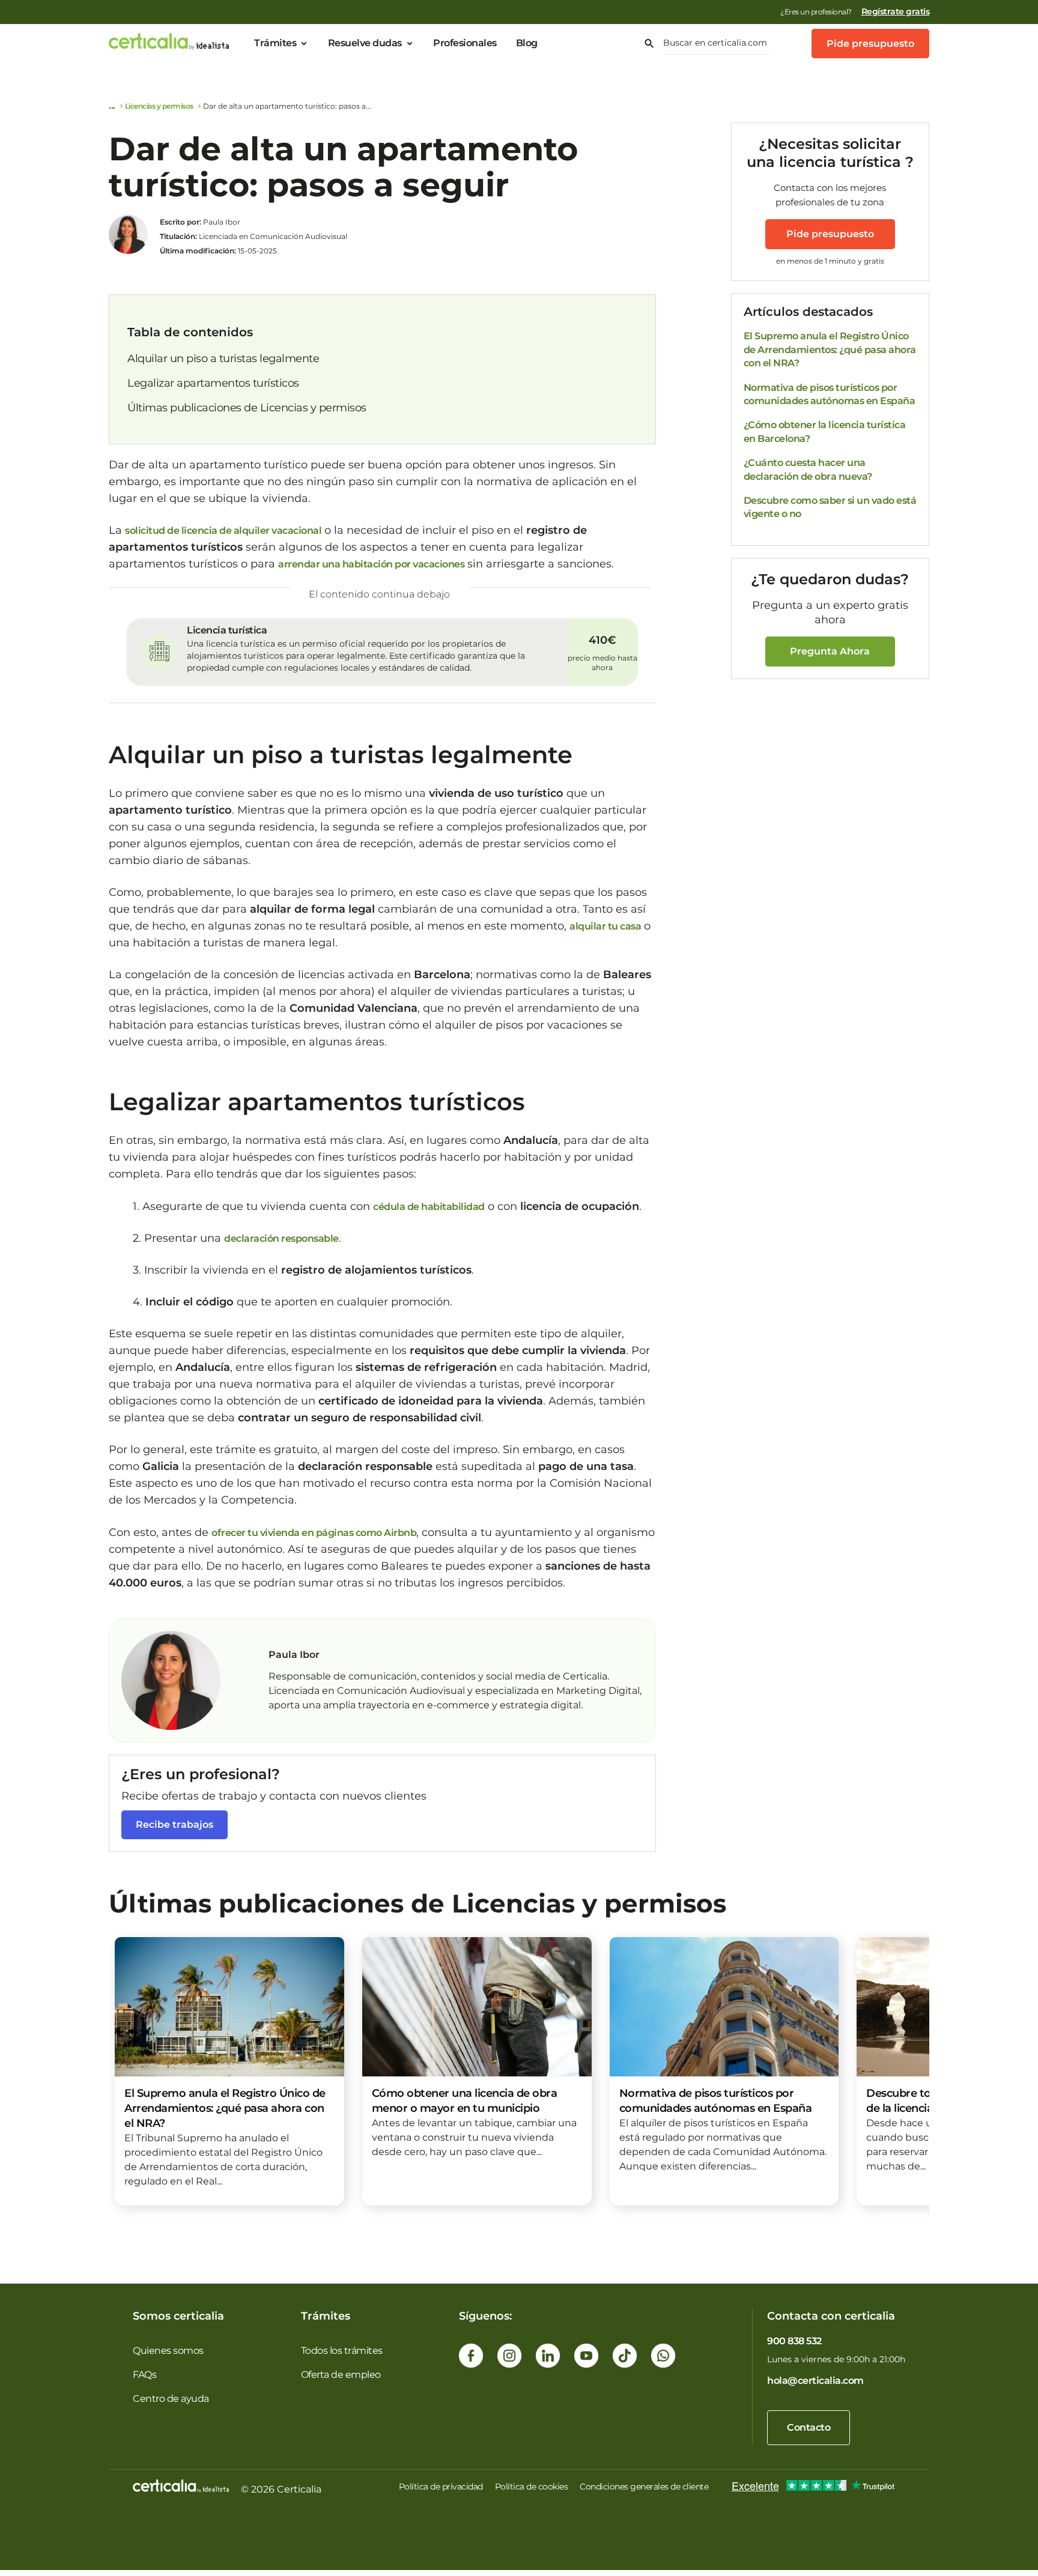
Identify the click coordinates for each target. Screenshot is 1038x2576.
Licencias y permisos (159, 106)
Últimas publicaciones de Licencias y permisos (247, 408)
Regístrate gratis (896, 11)
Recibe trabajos (175, 1825)
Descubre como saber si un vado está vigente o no (830, 507)
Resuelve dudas (365, 43)
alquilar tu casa (605, 926)
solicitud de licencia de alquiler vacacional (223, 531)
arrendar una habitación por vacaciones (371, 564)
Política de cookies (532, 2487)
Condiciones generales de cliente (644, 2487)
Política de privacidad (441, 2487)
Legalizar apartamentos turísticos (213, 383)
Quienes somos (168, 2351)
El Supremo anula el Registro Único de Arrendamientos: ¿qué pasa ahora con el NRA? (830, 349)
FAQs (144, 2375)
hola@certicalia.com (815, 2381)
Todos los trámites (342, 2351)
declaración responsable (281, 1238)
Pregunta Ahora (830, 651)
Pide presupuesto (870, 44)
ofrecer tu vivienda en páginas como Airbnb (314, 1533)
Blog (527, 43)
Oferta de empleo (341, 2375)
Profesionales (465, 43)
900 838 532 (794, 2341)
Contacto (809, 2427)
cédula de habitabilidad (429, 1207)
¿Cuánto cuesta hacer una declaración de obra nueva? (808, 469)
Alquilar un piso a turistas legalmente (223, 358)
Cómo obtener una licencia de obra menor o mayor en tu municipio (465, 2101)
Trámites (275, 43)
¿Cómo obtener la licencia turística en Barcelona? (825, 431)
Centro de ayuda (171, 2399)
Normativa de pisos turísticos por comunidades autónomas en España (830, 394)
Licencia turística (227, 630)
